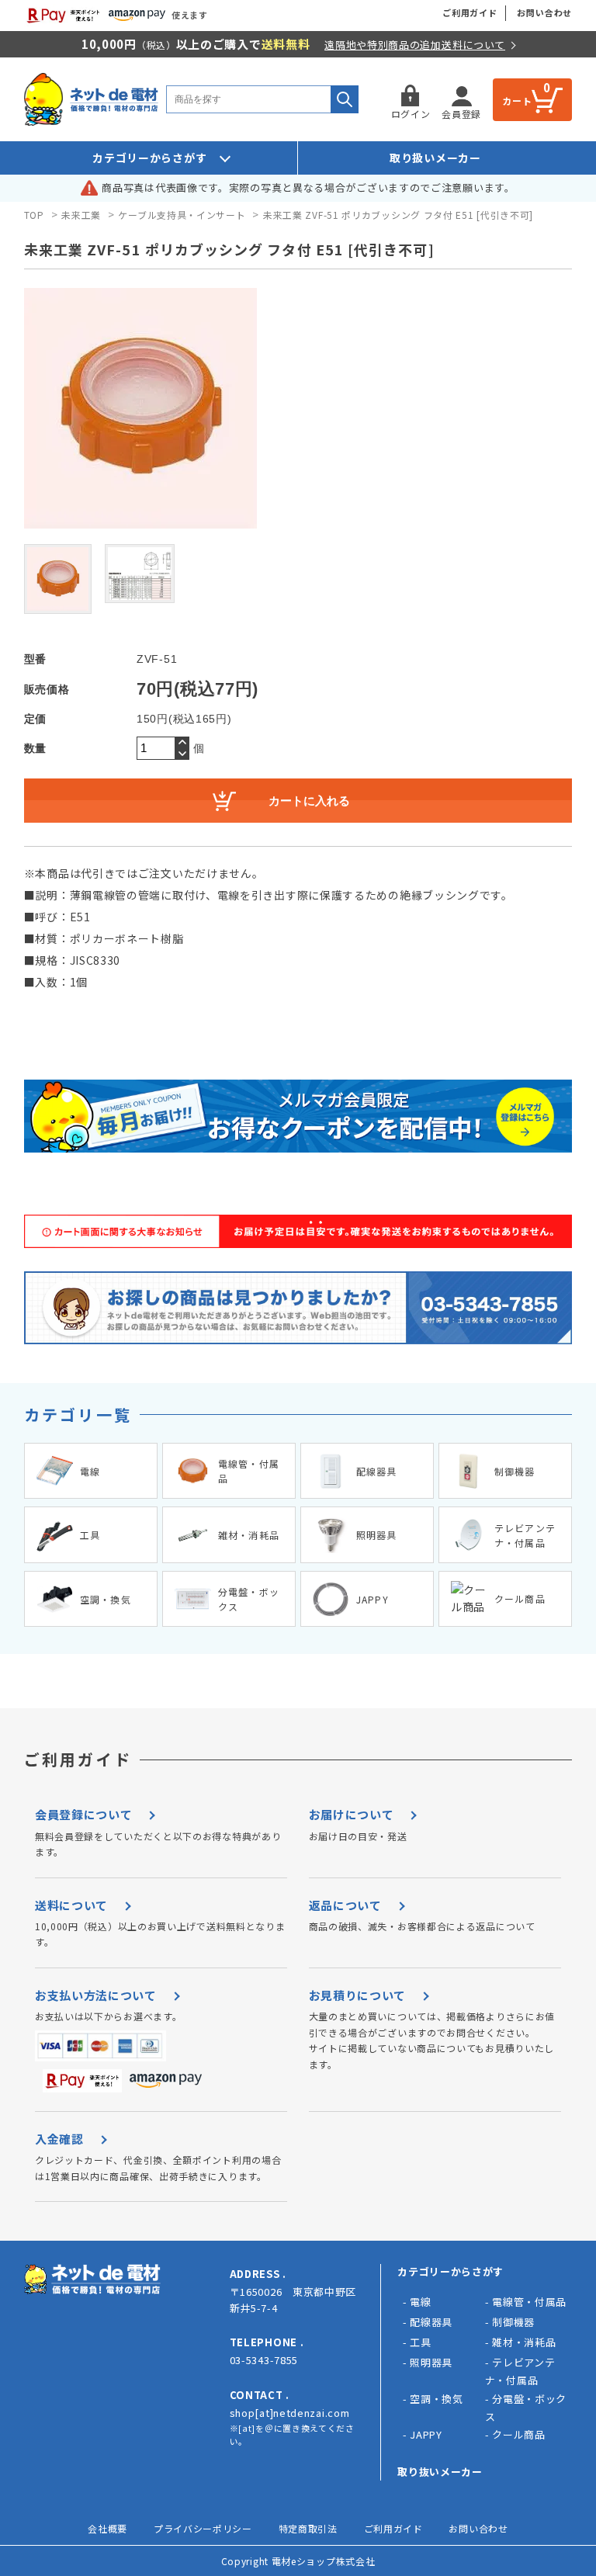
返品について (345, 1905)
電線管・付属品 (529, 2302)
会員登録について (84, 1814)
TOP (34, 215)
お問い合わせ (544, 12)
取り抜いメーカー (440, 2472)
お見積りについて (358, 1995)
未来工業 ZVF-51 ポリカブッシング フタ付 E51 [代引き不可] (398, 215)
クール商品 (519, 2434)
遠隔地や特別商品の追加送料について (415, 45)
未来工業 (81, 215)
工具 (420, 2342)
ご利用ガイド (470, 12)
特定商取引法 (308, 2528)
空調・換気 (437, 2399)
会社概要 (107, 2528)
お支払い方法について (96, 1995)
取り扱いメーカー (435, 158)
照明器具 (431, 2362)
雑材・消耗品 (524, 2342)
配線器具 (431, 2322)
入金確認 (59, 2139)
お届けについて (352, 1814)
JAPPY (426, 2434)
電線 (420, 2302)
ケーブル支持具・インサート (182, 215)
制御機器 (513, 2322)
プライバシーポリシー (203, 2528)
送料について (71, 1905)
